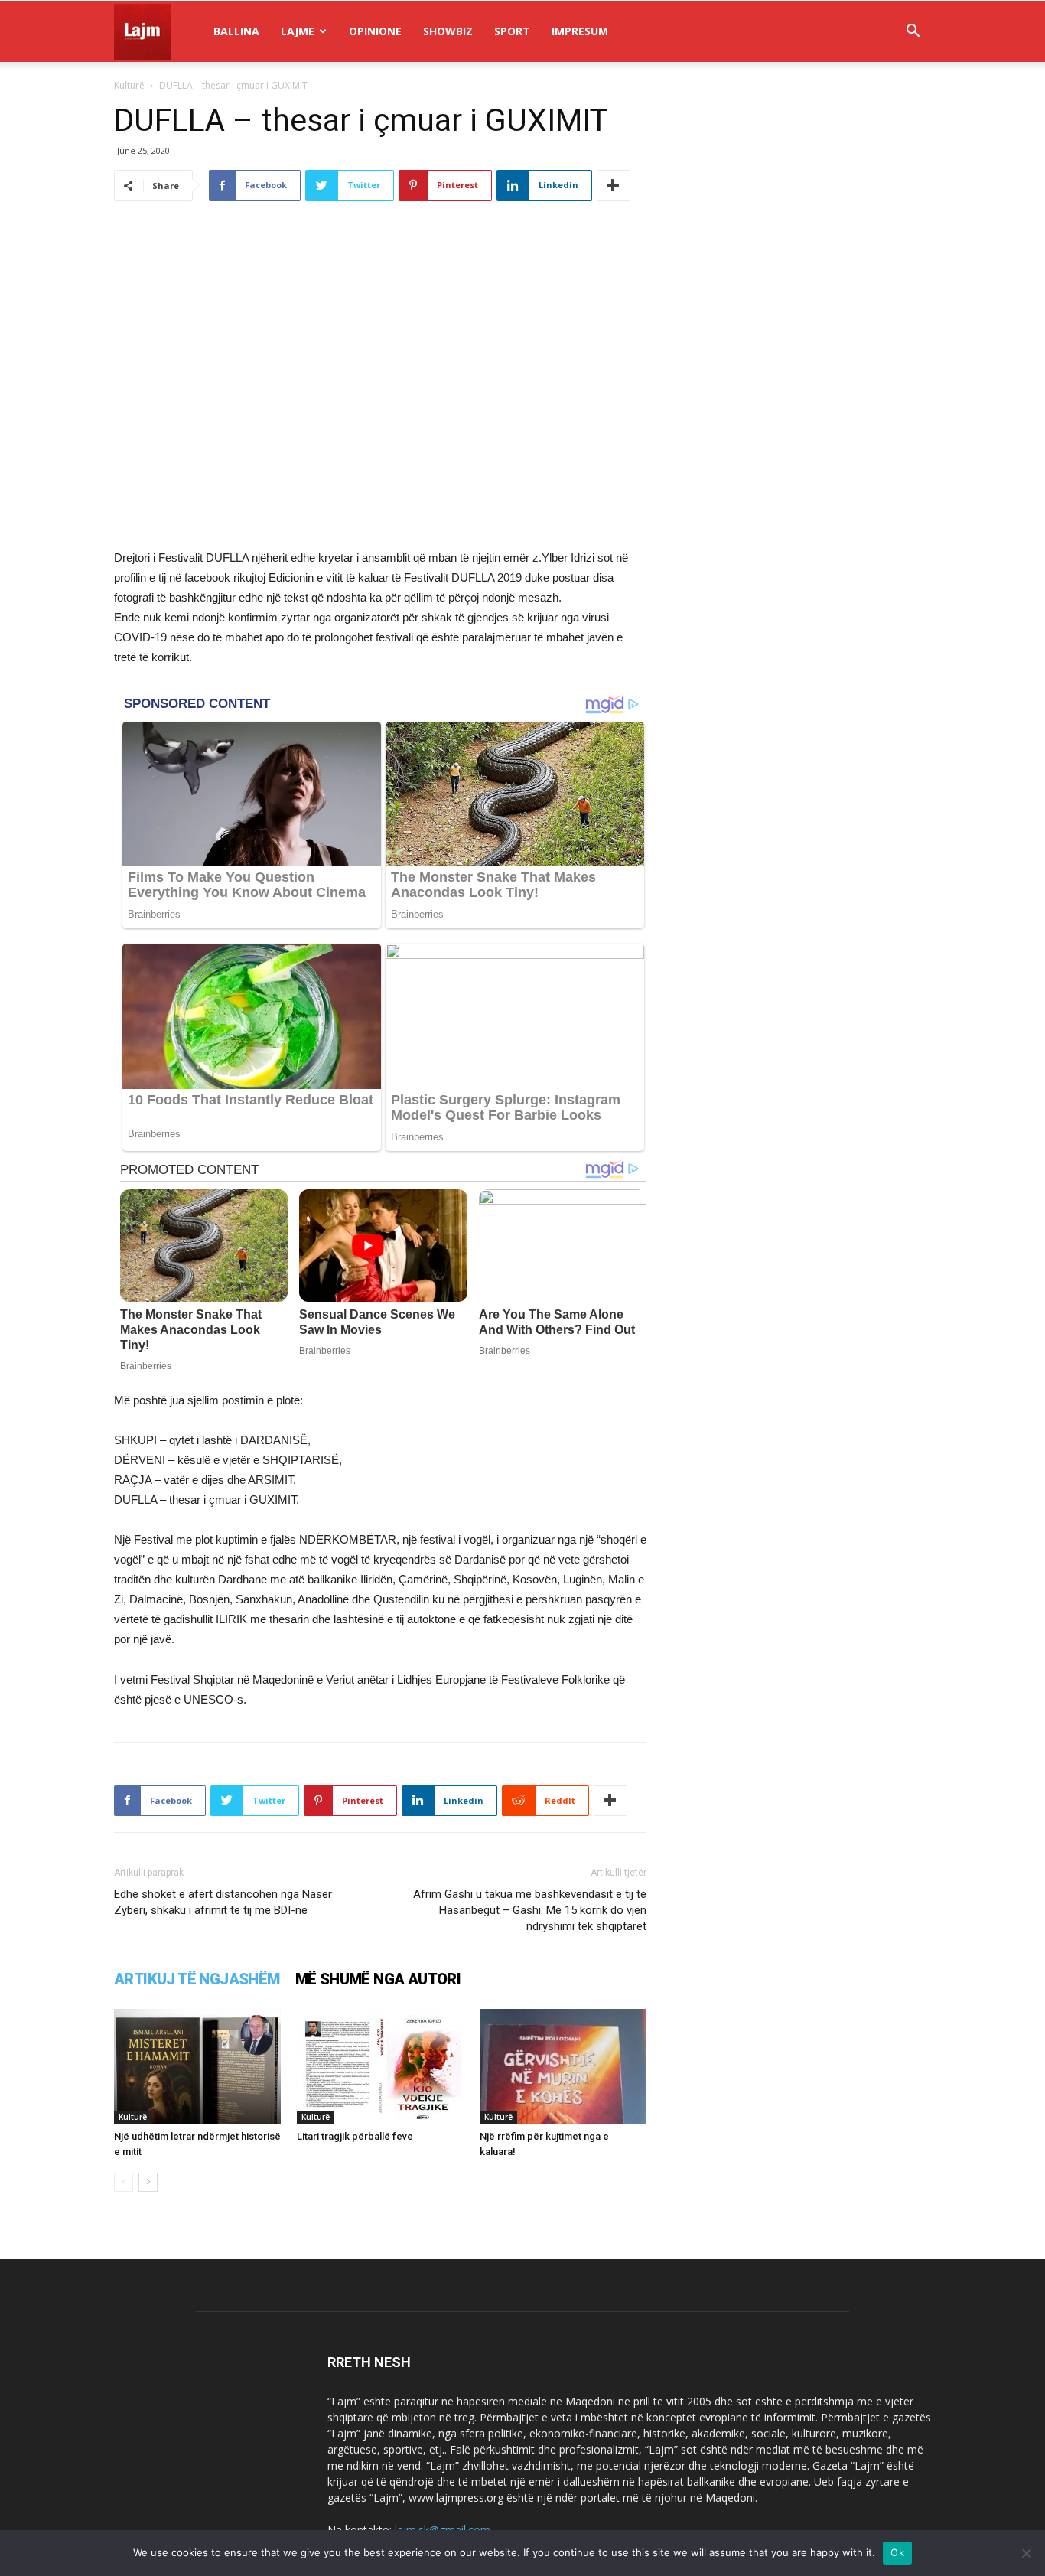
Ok (897, 2552)
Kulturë (129, 85)
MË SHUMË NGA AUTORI (378, 1979)
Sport (512, 31)
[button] (913, 33)
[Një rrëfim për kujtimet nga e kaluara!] (563, 2066)
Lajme (298, 31)
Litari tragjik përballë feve (355, 2136)
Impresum (580, 31)
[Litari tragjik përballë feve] (380, 2066)
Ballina (236, 31)
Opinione (375, 31)
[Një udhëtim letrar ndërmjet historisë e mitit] (197, 2066)
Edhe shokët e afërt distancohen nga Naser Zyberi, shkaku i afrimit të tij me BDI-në (223, 1902)
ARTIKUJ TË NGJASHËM (197, 1979)
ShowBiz (448, 31)
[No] (1026, 2553)
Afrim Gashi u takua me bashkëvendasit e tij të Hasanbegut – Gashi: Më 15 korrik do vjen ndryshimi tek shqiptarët (530, 1910)
